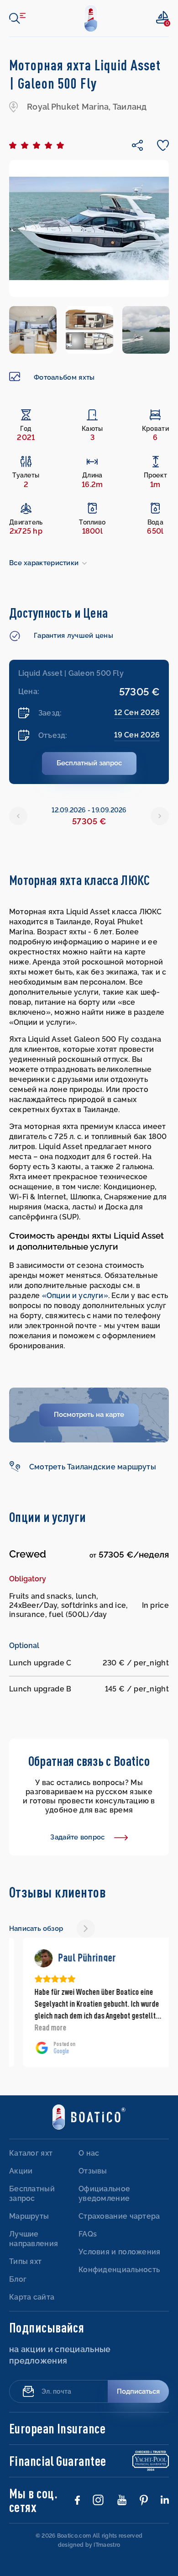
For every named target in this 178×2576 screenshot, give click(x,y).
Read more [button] (37, 2027)
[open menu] (17, 18)
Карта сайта (32, 2297)
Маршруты (29, 2216)
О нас (89, 2153)
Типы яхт (25, 2261)
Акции (21, 2171)
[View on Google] (30, 1958)
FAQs (88, 2234)
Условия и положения (120, 2252)
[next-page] (86, 1929)
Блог (18, 2279)
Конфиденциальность (119, 2270)
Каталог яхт (31, 2153)
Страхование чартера (119, 2216)
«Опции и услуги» (75, 1296)
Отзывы (93, 2171)
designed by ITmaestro (89, 2545)
